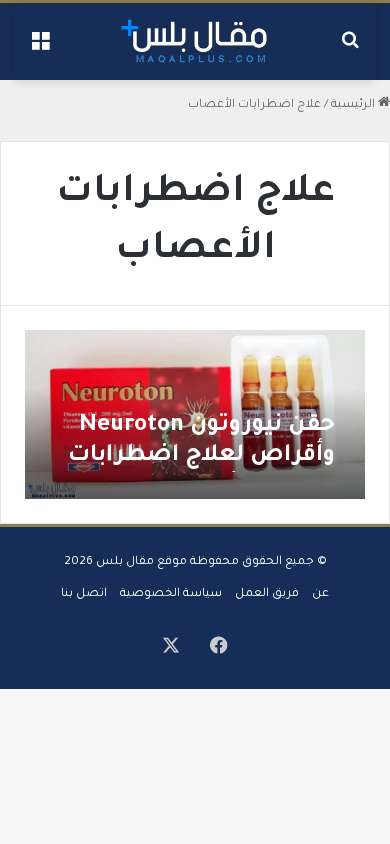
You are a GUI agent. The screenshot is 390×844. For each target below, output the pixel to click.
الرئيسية (354, 105)
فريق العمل (267, 594)
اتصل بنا (84, 594)
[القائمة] (40, 48)
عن (320, 594)
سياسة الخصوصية (171, 594)
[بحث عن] (350, 48)
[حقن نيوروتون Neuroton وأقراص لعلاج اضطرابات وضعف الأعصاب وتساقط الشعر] (194, 415)
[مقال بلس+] (194, 41)
